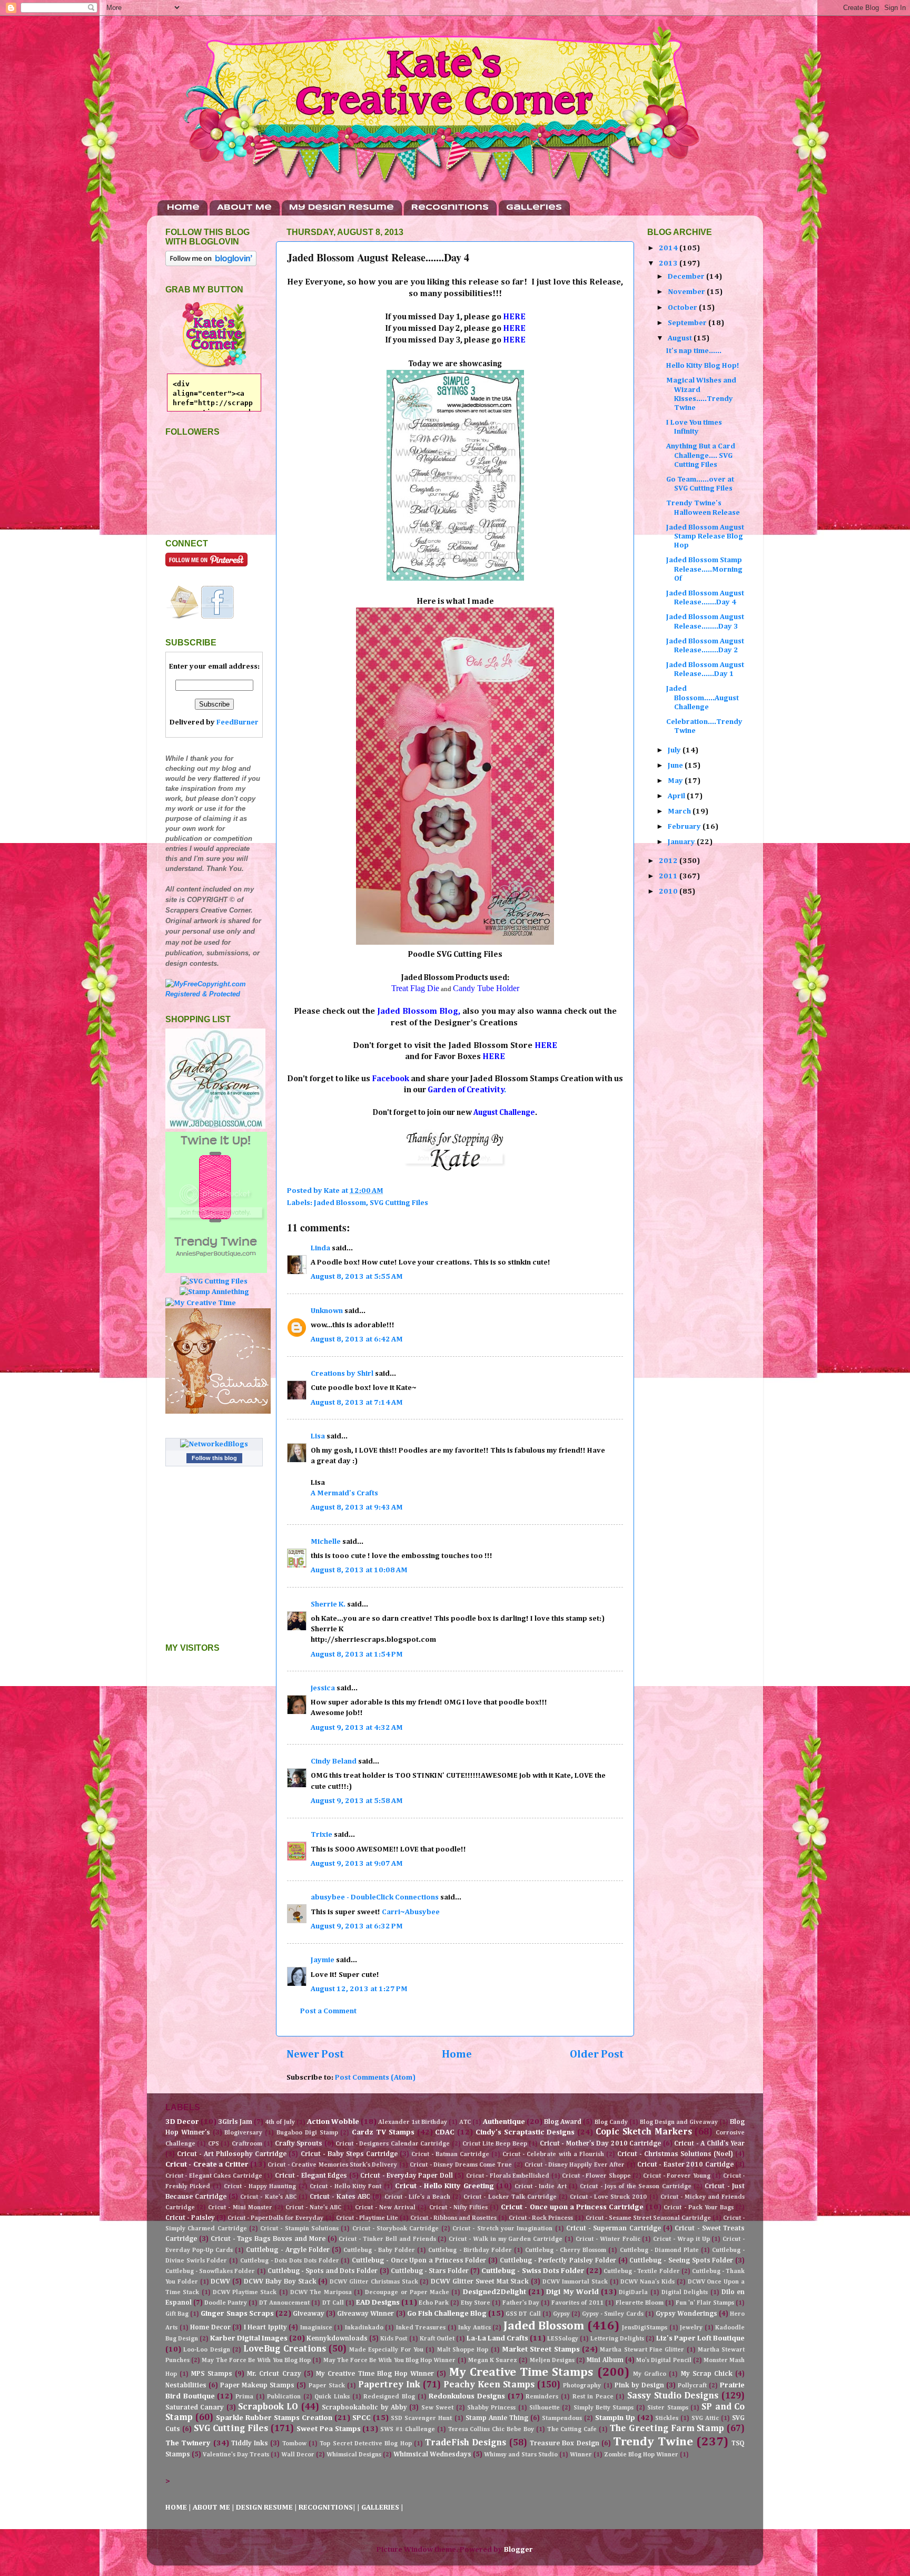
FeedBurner (238, 722)
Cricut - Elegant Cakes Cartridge (214, 2176)
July (675, 750)
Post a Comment (328, 2011)
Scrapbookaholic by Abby (364, 2408)
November (687, 292)
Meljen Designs (552, 2360)
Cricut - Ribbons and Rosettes (453, 2218)
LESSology (563, 2339)
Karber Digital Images (249, 2338)
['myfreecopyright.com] (214, 994)
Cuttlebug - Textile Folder (641, 2271)
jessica (323, 1688)
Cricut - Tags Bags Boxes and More (268, 2239)
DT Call (333, 2303)
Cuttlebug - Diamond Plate (659, 2250)
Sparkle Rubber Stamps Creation (274, 2418)
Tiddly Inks (250, 2443)
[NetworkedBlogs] (214, 1444)
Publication (284, 2397)
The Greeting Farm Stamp (667, 2429)
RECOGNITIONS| (328, 2508)
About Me (244, 208)
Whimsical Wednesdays (432, 2455)
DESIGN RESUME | (267, 2508)
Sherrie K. (328, 1604)
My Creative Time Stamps (521, 2372)
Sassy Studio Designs (673, 2396)
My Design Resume (342, 208)
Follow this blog (214, 1458)
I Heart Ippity (265, 2328)
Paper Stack (327, 2386)
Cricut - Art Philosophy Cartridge (232, 2154)
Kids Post (394, 2339)
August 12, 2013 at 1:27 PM (359, 1989)
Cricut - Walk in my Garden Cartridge (506, 2239)
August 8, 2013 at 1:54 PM (357, 1654)
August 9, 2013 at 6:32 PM (357, 1926)
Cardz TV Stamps (383, 2132)
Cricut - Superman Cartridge (614, 2229)
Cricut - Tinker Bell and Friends (387, 2239)
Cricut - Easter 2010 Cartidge (685, 2165)
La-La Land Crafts (497, 2338)
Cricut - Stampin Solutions (299, 2229)
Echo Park (434, 2303)
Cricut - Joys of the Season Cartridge (635, 2187)
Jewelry (691, 2328)
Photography (582, 2386)
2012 (669, 861)
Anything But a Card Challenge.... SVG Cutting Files (701, 456)
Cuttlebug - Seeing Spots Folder (681, 2261)
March (680, 811)
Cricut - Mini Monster (240, 2208)
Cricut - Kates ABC (340, 2197)
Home (183, 208)
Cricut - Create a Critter (207, 2164)
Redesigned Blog (389, 2397)
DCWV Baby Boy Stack (280, 2282)
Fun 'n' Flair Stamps (705, 2303)
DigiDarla (633, 2293)
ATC (465, 2122)
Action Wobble (333, 2122)
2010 (669, 892)
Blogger (518, 2550)
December (687, 277)
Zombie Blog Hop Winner (641, 2455)
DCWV (220, 2282)
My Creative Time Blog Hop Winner (375, 2374)
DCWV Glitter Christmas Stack (374, 2282)
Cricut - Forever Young (676, 2176)
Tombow (294, 2444)
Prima (244, 2397)
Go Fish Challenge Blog (447, 2314)
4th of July (280, 2122)
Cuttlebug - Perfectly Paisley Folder (558, 2261)
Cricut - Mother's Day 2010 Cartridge (600, 2144)
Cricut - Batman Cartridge (450, 2154)
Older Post (597, 2054)
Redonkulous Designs (467, 2396)
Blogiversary (243, 2133)
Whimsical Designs (354, 2455)
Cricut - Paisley (190, 2218)
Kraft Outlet (437, 2339)
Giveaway (309, 2314)
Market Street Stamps (541, 2349)
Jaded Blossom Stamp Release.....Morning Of (704, 569)
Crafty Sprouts (299, 2144)
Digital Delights (685, 2293)
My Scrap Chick (707, 2374)
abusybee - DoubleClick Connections (375, 1897)
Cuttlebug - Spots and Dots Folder (323, 2271)
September (688, 323)
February (685, 827)
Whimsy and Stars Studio (521, 2455)
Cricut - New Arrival (385, 2208)
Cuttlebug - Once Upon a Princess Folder (419, 2261)
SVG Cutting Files (399, 1203)
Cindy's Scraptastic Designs (525, 2132)
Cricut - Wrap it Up (681, 2239)
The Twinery (188, 2443)
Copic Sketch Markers (644, 2132)
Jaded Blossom (340, 1203)
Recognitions (450, 208)
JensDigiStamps (645, 2328)
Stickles (667, 2418)
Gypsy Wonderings (686, 2314)
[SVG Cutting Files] (214, 1281)
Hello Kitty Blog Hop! (703, 366)
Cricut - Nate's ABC (313, 2208)
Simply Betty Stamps (604, 2408)
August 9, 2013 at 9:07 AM (357, 1864)
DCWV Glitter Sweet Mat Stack (480, 2282)
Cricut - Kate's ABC (268, 2197)
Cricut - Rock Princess (541, 2218)
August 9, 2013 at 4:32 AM (357, 1728)
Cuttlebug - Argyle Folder (288, 2250)
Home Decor (210, 2328)
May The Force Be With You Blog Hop (256, 2360)
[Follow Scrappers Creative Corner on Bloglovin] (211, 264)
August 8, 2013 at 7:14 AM (357, 1403)
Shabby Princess (491, 2408)
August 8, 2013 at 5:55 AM (357, 1277)
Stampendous (562, 2418)
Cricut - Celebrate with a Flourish (553, 2154)
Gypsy (561, 2314)
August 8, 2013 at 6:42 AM (357, 1339)
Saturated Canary (195, 2408)
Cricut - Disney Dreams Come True (461, 2165)
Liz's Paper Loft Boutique (700, 2338)
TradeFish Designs (466, 2443)
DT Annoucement (284, 2303)
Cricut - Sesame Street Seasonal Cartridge (648, 2218)
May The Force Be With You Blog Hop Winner (390, 2360)
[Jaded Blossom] (215, 1127)
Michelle (326, 1542)
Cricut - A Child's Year (709, 2144)
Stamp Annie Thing (497, 2418)
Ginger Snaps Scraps (237, 2314)
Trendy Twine (653, 2442)
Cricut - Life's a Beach (417, 2197)
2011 (669, 876)
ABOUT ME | (214, 2508)
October (683, 308)
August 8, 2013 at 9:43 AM (357, 1507)
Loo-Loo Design (206, 2350)
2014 (669, 248)
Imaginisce (316, 2328)
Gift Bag (177, 2314)
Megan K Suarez (493, 2360)
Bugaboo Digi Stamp (307, 2133)
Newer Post (315, 2054)
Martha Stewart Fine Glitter (642, 2350)
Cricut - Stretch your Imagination (502, 2229)
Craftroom (247, 2144)
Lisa (318, 1436)
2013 (669, 263)
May (676, 781)
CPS (214, 2144)
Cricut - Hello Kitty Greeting (444, 2186)
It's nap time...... (694, 351)
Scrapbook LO (268, 2407)
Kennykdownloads (337, 2339)
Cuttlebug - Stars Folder (430, 2271)
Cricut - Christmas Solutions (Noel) (675, 2154)
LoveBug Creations (284, 2349)
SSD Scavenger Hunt (421, 2418)
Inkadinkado (364, 2328)
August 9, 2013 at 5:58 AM (357, 1801)
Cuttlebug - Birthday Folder (470, 2250)
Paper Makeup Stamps (257, 2386)
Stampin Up (615, 2418)
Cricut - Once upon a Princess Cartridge (572, 2207)
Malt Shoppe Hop (463, 2350)
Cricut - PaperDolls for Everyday (275, 2218)
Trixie (322, 1835)
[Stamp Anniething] (214, 1292)
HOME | (179, 2508)
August (681, 338)
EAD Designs (378, 2303)
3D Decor (182, 2122)
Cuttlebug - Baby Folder (379, 2250)
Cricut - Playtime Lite (367, 2218)
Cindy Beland (334, 1761)
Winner (581, 2455)
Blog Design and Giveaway (679, 2122)
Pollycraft (692, 2386)
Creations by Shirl (342, 1374)
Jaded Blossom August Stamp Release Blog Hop (705, 537)
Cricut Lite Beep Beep (494, 2144)
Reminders (542, 2397)
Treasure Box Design (565, 2443)
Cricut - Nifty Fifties (458, 2208)
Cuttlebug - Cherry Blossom (566, 2250)
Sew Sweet (437, 2408)
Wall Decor (298, 2455)
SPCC (362, 2418)
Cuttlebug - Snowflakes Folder (210, 2271)
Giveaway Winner (365, 2314)
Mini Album (605, 2360)
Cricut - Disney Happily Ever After (575, 2165)
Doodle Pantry (226, 2303)
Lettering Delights (617, 2339)
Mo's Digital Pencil (664, 2360)
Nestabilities (186, 2386)
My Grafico (650, 2374)
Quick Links (332, 2397)
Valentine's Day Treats (236, 2455)
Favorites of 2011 (577, 2303)
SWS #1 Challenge (408, 2430)
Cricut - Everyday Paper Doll (407, 2176)
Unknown (327, 1311)
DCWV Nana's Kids (647, 2282)
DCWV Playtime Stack (245, 2293)
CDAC (445, 2132)
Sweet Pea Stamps (329, 2429)
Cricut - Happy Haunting (260, 2187)
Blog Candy (611, 2122)
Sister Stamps (667, 2408)
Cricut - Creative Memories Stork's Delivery (332, 2165)
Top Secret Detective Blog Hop (365, 2444)
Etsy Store (476, 2303)
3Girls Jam (235, 2122)
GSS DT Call (523, 2314)
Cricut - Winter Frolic (608, 2239)
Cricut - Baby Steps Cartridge (349, 2154)
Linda (320, 1248)
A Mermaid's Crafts (344, 1493)
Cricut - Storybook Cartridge (396, 2229)
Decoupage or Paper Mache (407, 2293)
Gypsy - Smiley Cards (612, 2314)
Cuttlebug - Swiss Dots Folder (533, 2271)
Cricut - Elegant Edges (311, 2176)
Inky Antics (474, 2328)
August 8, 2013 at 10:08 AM (359, 1570)
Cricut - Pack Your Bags (699, 2208)
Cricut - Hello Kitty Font (346, 2187)
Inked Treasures (421, 2328)
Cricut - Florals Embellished (508, 2176)
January (682, 842)
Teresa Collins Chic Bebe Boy (491, 2430)
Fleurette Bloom (640, 2303)
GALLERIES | (382, 2508)
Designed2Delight (494, 2292)
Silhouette (545, 2408)
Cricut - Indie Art (541, 2187)
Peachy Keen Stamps (489, 2385)
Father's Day (521, 2303)
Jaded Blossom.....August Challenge (703, 698)
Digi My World (572, 2292)
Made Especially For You (386, 2350)
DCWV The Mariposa (321, 2293)
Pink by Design (639, 2386)
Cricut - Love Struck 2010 (608, 2197)
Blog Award (563, 2122)
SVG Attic (705, 2418)
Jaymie (323, 1960)
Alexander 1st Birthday (413, 2122)
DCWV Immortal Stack (575, 2282)
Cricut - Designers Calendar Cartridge (393, 2144)
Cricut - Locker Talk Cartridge (510, 2197)
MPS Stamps (211, 2374)
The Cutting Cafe (572, 2430)
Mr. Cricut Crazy (274, 2374)
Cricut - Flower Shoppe (596, 2176)
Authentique (504, 2122)
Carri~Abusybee (411, 1912)
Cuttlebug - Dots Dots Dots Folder (290, 2261)
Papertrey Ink (389, 2385)
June (676, 766)
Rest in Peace (593, 2397)
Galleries (534, 208)
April (677, 796)
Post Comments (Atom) (375, 2078)
